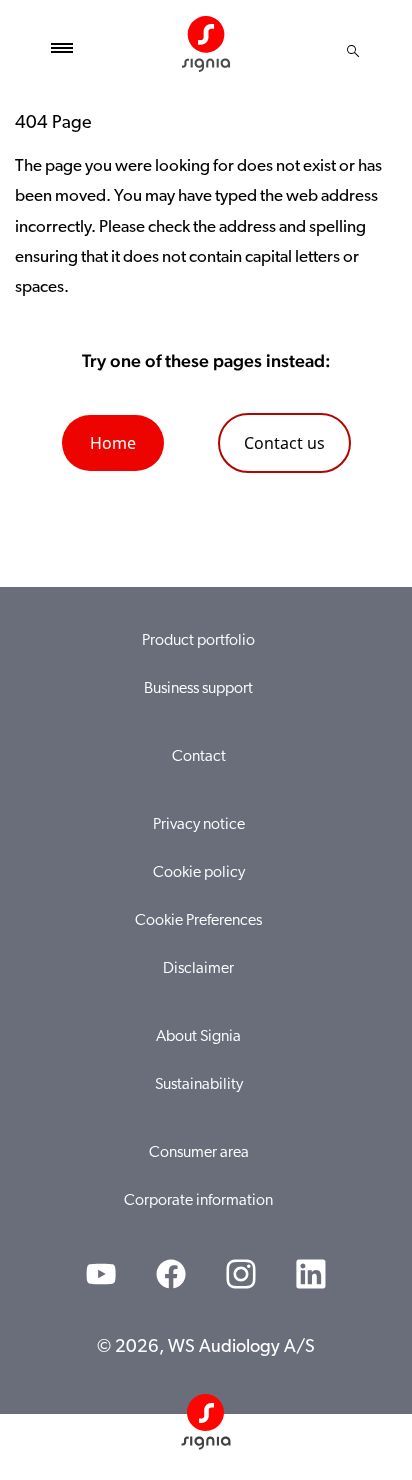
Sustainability (199, 1085)
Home (113, 443)
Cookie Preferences (198, 921)
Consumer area (199, 1153)
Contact (199, 757)
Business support (198, 689)
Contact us (284, 443)
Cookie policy (199, 873)
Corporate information (198, 1201)
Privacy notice (199, 825)
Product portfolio (198, 641)
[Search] (353, 51)
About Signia (198, 1037)
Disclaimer (198, 969)
